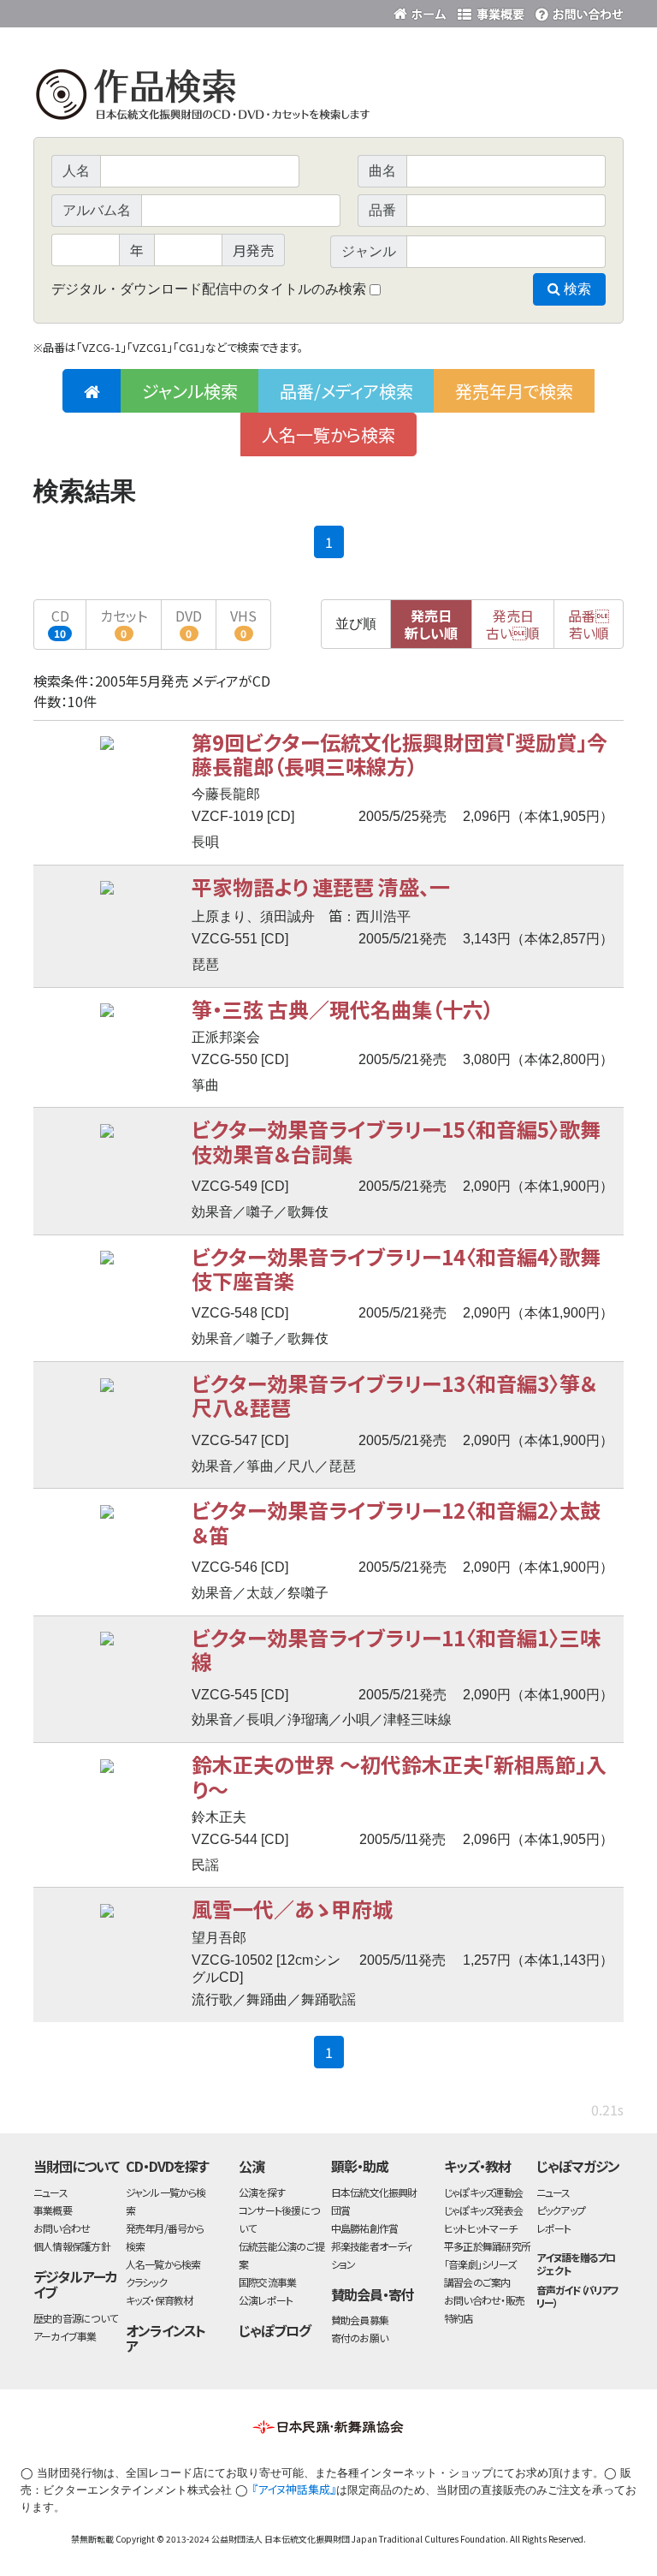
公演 (252, 2166)
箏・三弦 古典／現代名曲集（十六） (343, 1009)
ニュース (50, 2192)
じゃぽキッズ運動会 (483, 2192)
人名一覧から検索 (328, 434)
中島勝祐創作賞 (365, 2228)
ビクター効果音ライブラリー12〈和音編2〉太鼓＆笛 (396, 1522)
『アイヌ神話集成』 (294, 2489)
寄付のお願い (359, 2338)
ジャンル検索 (190, 391)
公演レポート (266, 2300)
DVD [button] (189, 623)
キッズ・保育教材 (160, 2300)
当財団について (76, 2166)
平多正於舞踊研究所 (487, 2246)
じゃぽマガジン (578, 2166)
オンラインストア (166, 2338)
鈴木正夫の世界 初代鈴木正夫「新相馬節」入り (399, 1776)
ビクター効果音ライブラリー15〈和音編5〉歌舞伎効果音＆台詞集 (396, 1141)
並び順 (356, 624)
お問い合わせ (577, 11)
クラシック (146, 2282)
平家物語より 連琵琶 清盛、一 (321, 886)
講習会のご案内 (477, 2282)
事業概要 (491, 11)
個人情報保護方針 (72, 2246)
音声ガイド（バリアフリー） (578, 2296)
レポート (554, 2228)
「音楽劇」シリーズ (480, 2264)
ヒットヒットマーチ (480, 2228)
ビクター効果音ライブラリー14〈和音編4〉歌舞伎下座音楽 (396, 1268)
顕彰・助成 (360, 2166)
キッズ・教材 (477, 2166)
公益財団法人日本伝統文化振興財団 (126, 12)
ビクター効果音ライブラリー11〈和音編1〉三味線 (396, 1649)
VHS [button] (243, 623)
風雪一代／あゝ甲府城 (292, 1909)
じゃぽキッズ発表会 (483, 2210)
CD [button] (60, 623)
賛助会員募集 (360, 2320)
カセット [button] (124, 623)
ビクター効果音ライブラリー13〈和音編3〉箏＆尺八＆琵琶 (394, 1395)
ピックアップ (561, 2210)
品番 (589, 624)
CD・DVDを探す (168, 2166)
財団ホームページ (423, 11)
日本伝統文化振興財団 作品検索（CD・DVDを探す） (328, 98)
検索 (576, 289)
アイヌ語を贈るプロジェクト (576, 2264)
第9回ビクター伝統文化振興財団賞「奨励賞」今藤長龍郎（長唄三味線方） (400, 754)
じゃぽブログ (275, 2330)
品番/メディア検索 (346, 391)
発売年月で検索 (514, 391)
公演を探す (262, 2192)
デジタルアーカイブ (75, 2284)
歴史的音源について (75, 2318)
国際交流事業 (267, 2282)
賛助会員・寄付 (373, 2294)
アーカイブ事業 (65, 2336)
